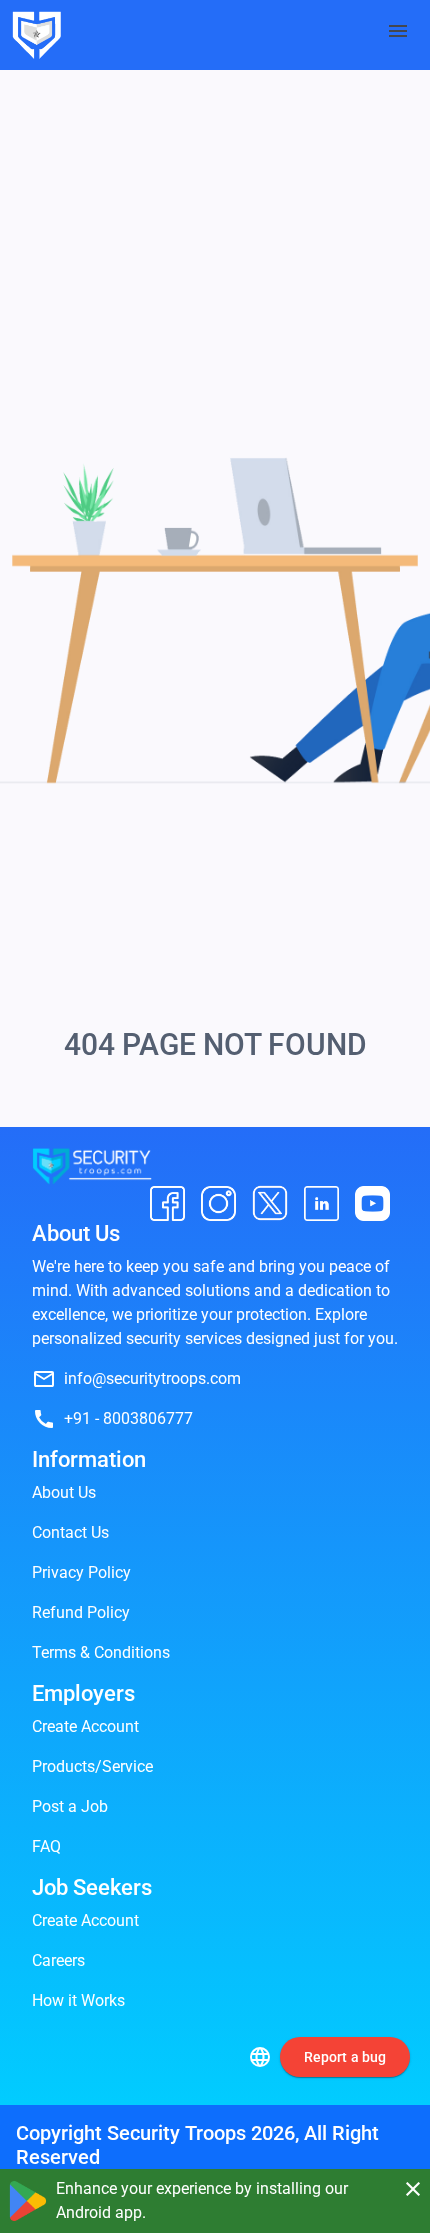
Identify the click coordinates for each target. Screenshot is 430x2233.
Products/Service (92, 1766)
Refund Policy (81, 1612)
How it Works (78, 2000)
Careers (58, 1960)
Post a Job (70, 1806)
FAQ (46, 1846)
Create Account (85, 1726)
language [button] (260, 2057)
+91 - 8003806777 (128, 1418)
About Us (64, 1492)
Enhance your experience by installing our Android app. (202, 2200)
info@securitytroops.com (152, 1378)
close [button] (411, 2189)
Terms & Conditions (101, 1652)
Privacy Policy (81, 1572)
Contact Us (70, 1532)
